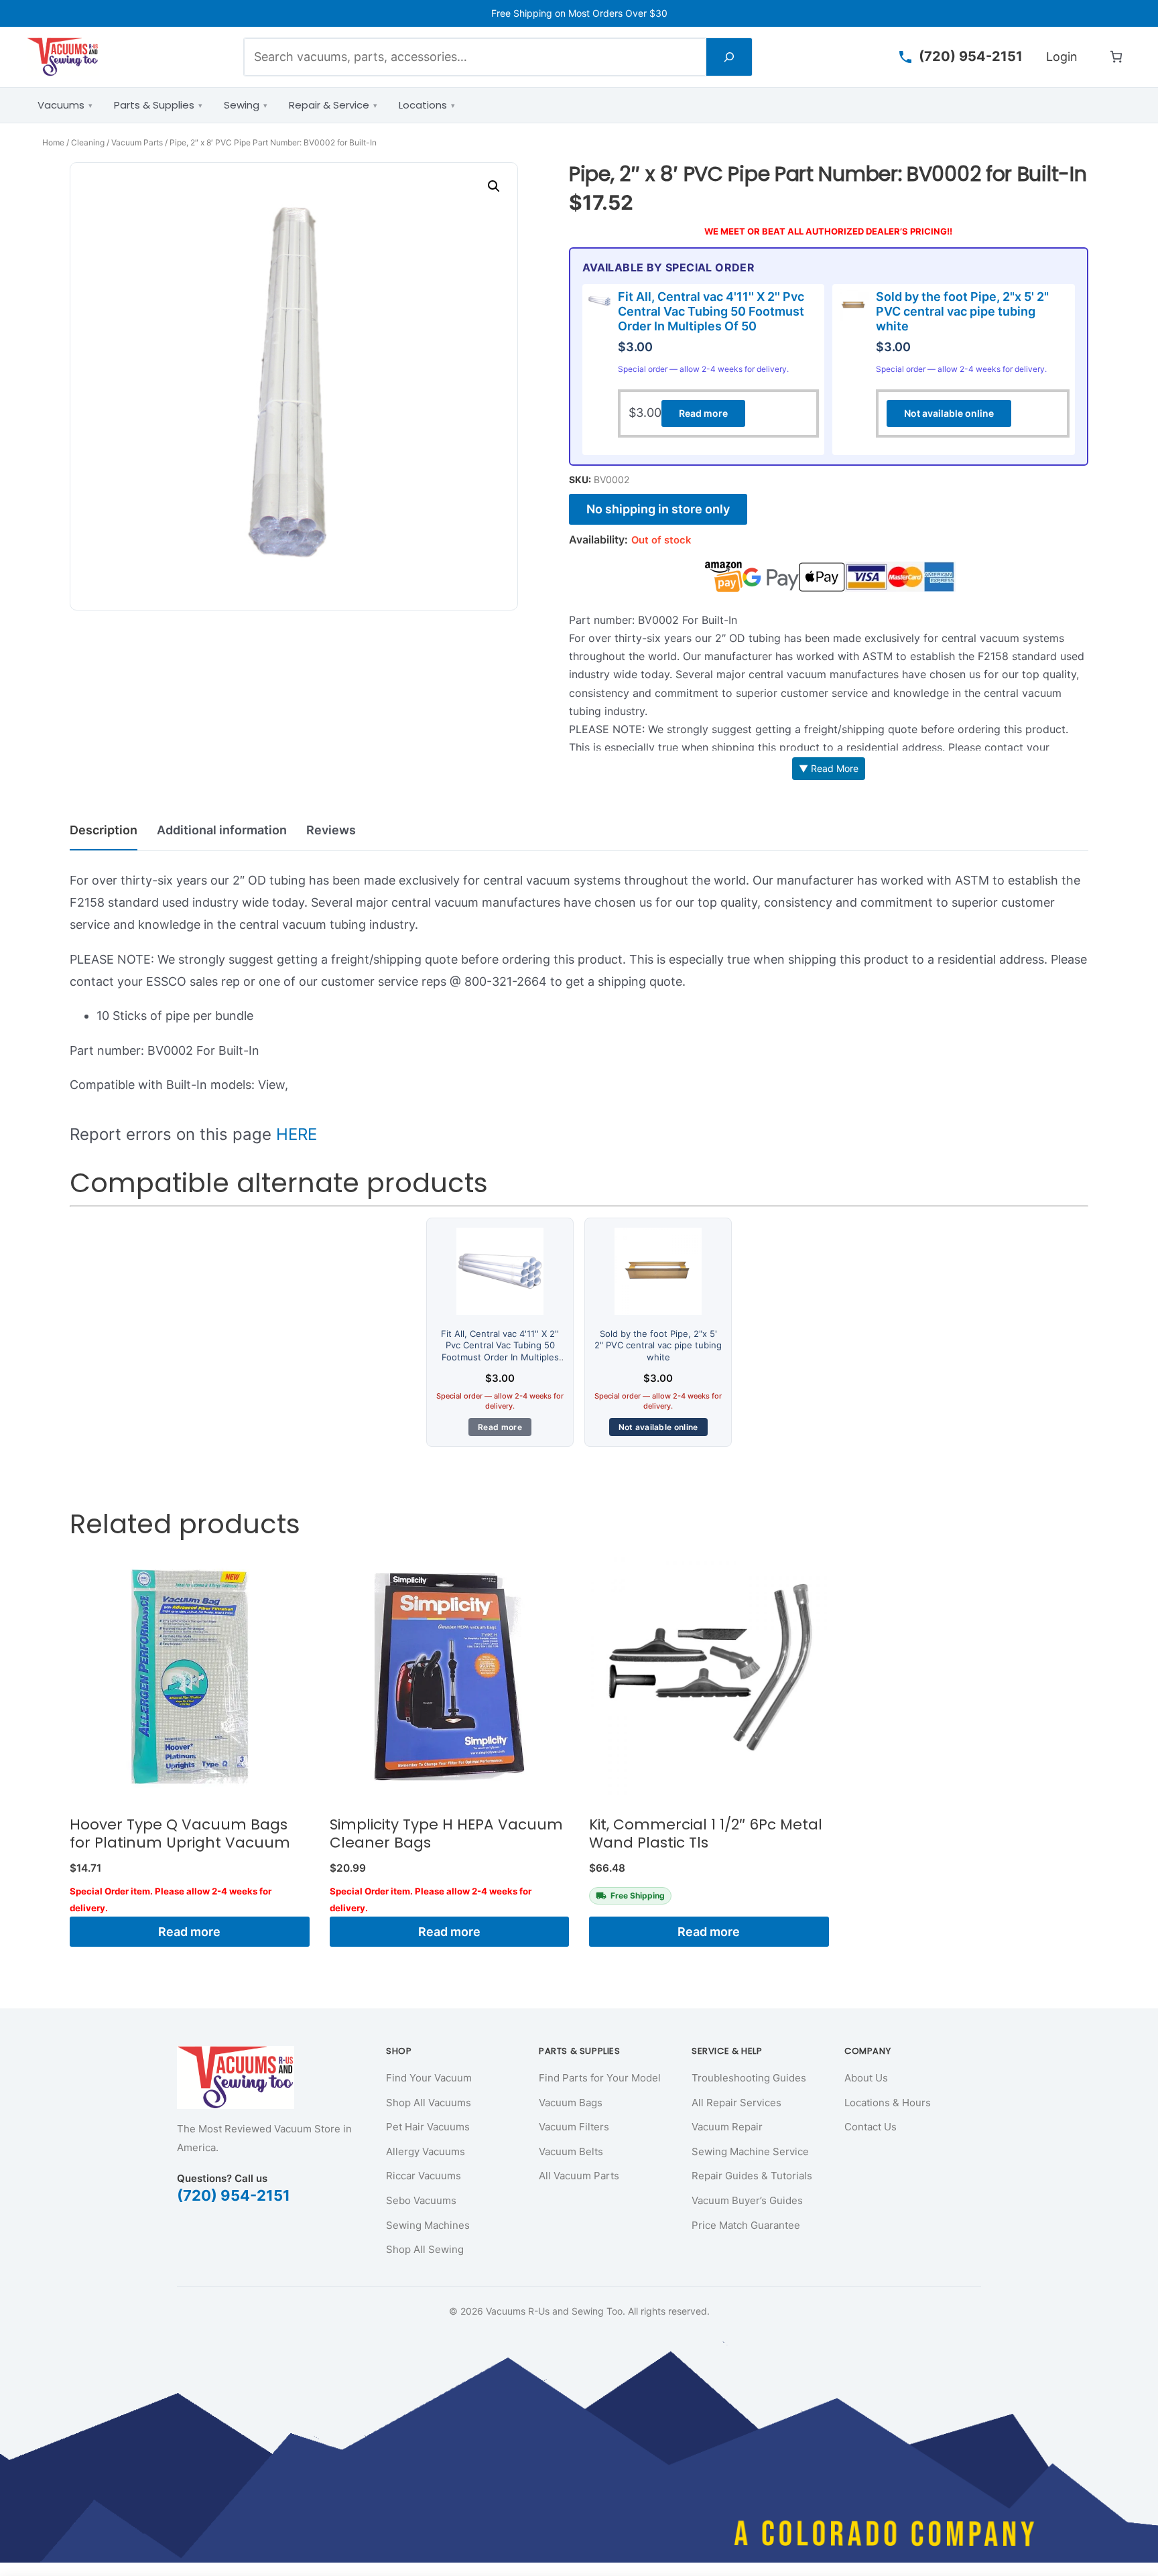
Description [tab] (104, 830)
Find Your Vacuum (429, 2078)
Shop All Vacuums (429, 2103)
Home (53, 142)
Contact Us (871, 2127)
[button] (494, 186)
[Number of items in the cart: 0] (1116, 57)
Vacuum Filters (574, 2127)
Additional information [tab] (222, 830)
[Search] (729, 57)
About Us (866, 2078)
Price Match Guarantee (746, 2225)
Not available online (949, 413)
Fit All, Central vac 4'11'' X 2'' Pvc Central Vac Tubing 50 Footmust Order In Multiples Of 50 (711, 311)
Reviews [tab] (331, 830)
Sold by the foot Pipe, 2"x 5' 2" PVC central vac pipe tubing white (962, 311)
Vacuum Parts (137, 142)
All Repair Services (736, 2103)
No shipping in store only (658, 509)
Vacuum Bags (571, 2103)
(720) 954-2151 (234, 2195)
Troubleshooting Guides (749, 2078)
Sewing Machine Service (750, 2151)
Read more (703, 413)
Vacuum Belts (571, 2151)
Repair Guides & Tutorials (752, 2176)
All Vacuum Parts (579, 2176)
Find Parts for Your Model (600, 2078)
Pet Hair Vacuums (428, 2127)
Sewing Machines (428, 2225)
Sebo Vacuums (421, 2200)
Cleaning (88, 142)
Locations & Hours (888, 2103)
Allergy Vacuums (426, 2151)
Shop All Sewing (425, 2249)
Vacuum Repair (727, 2127)
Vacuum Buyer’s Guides (747, 2200)
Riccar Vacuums (424, 2176)
